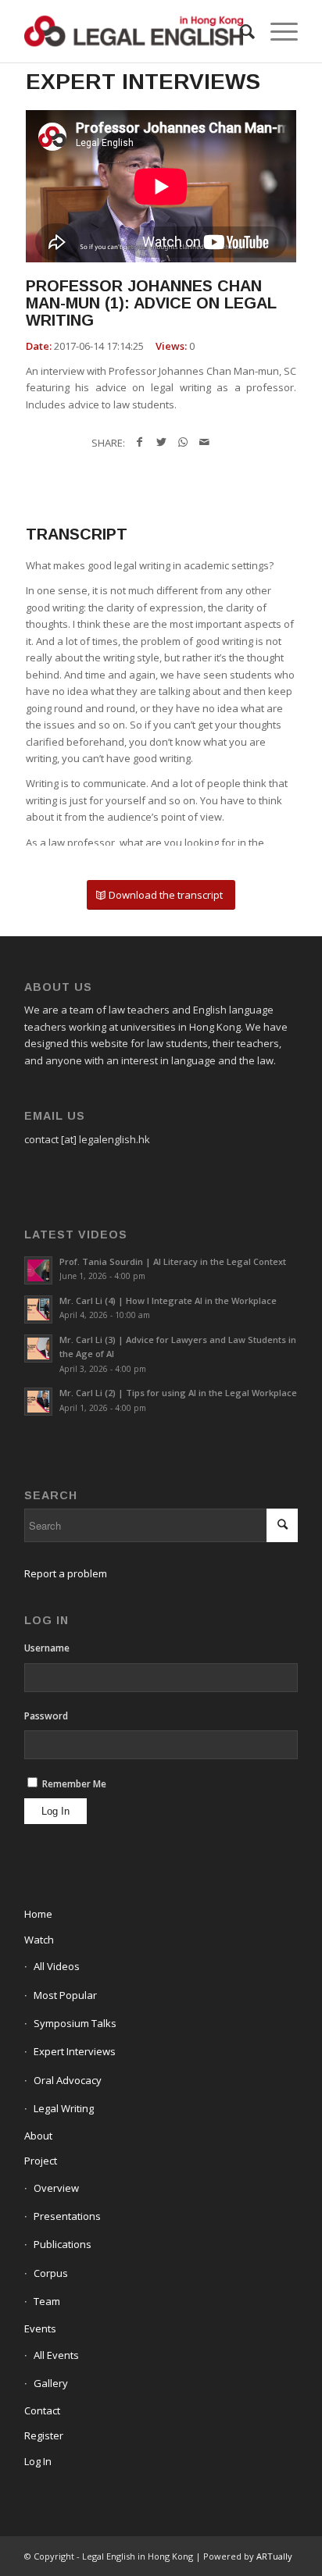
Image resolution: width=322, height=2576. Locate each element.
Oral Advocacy (68, 2080)
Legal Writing (64, 2108)
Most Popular (65, 1995)
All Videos (57, 1966)
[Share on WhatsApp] (183, 442)
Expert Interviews (75, 2051)
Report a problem (66, 1573)
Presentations (67, 2216)
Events (40, 2328)
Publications (63, 2244)
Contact (42, 2410)
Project (41, 2161)
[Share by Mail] (205, 442)
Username (47, 1648)
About (38, 2136)
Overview (56, 2188)
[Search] (240, 31)
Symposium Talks (75, 2023)
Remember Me (73, 1784)
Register (44, 2435)
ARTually (274, 2556)
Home (38, 1914)
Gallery (51, 2383)
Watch (39, 1940)
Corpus (51, 2273)
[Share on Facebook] (139, 442)
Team (47, 2301)
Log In (38, 2461)
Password (46, 1716)
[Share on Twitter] (161, 442)
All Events (56, 2355)
